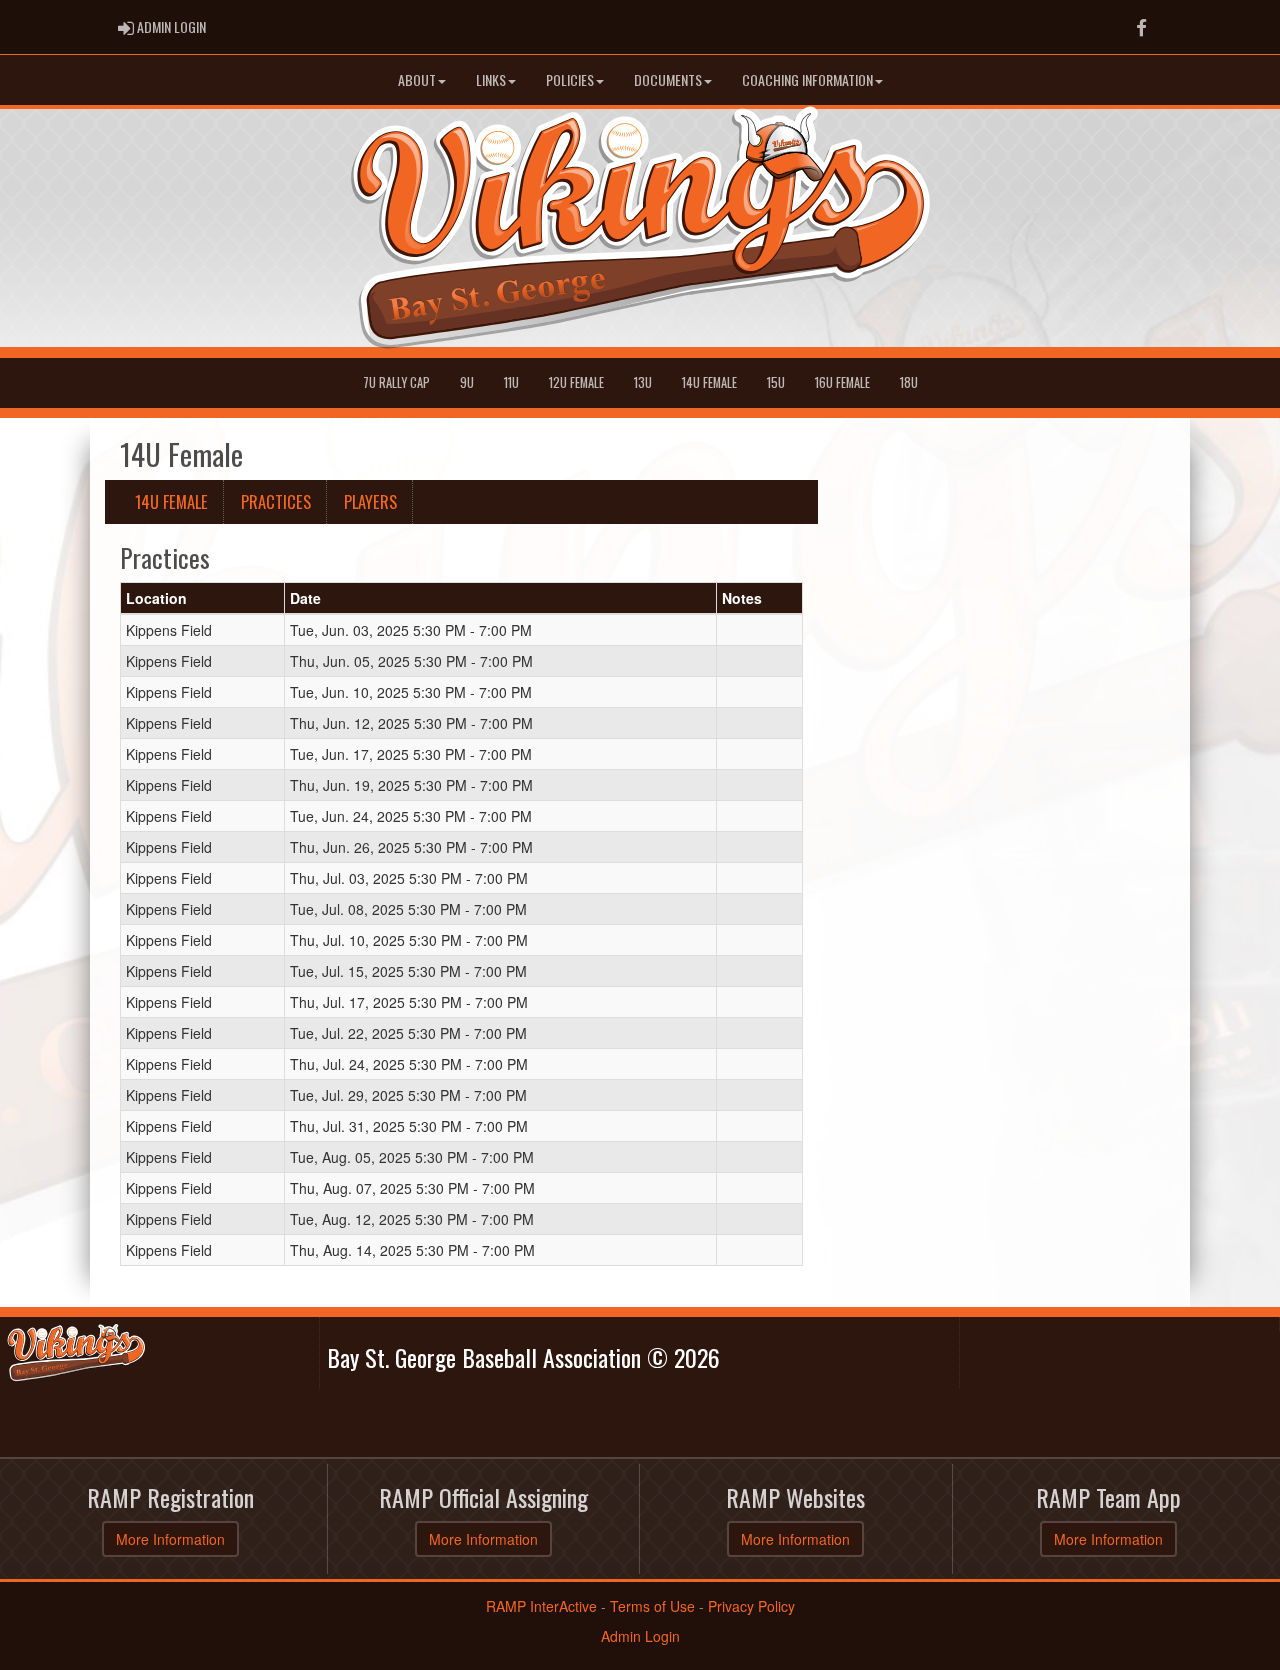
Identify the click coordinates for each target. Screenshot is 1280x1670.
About (417, 79)
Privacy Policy (751, 1606)
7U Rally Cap (396, 382)
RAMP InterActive (541, 1606)
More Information (170, 1539)
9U (467, 382)
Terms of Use (652, 1606)
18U (909, 382)
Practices (276, 501)
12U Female (576, 382)
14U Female (709, 382)
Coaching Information (807, 79)
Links (491, 79)
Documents (668, 79)
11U (511, 382)
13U (643, 382)
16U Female (842, 382)
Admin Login (640, 1636)
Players (370, 501)
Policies (570, 79)
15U (776, 382)
